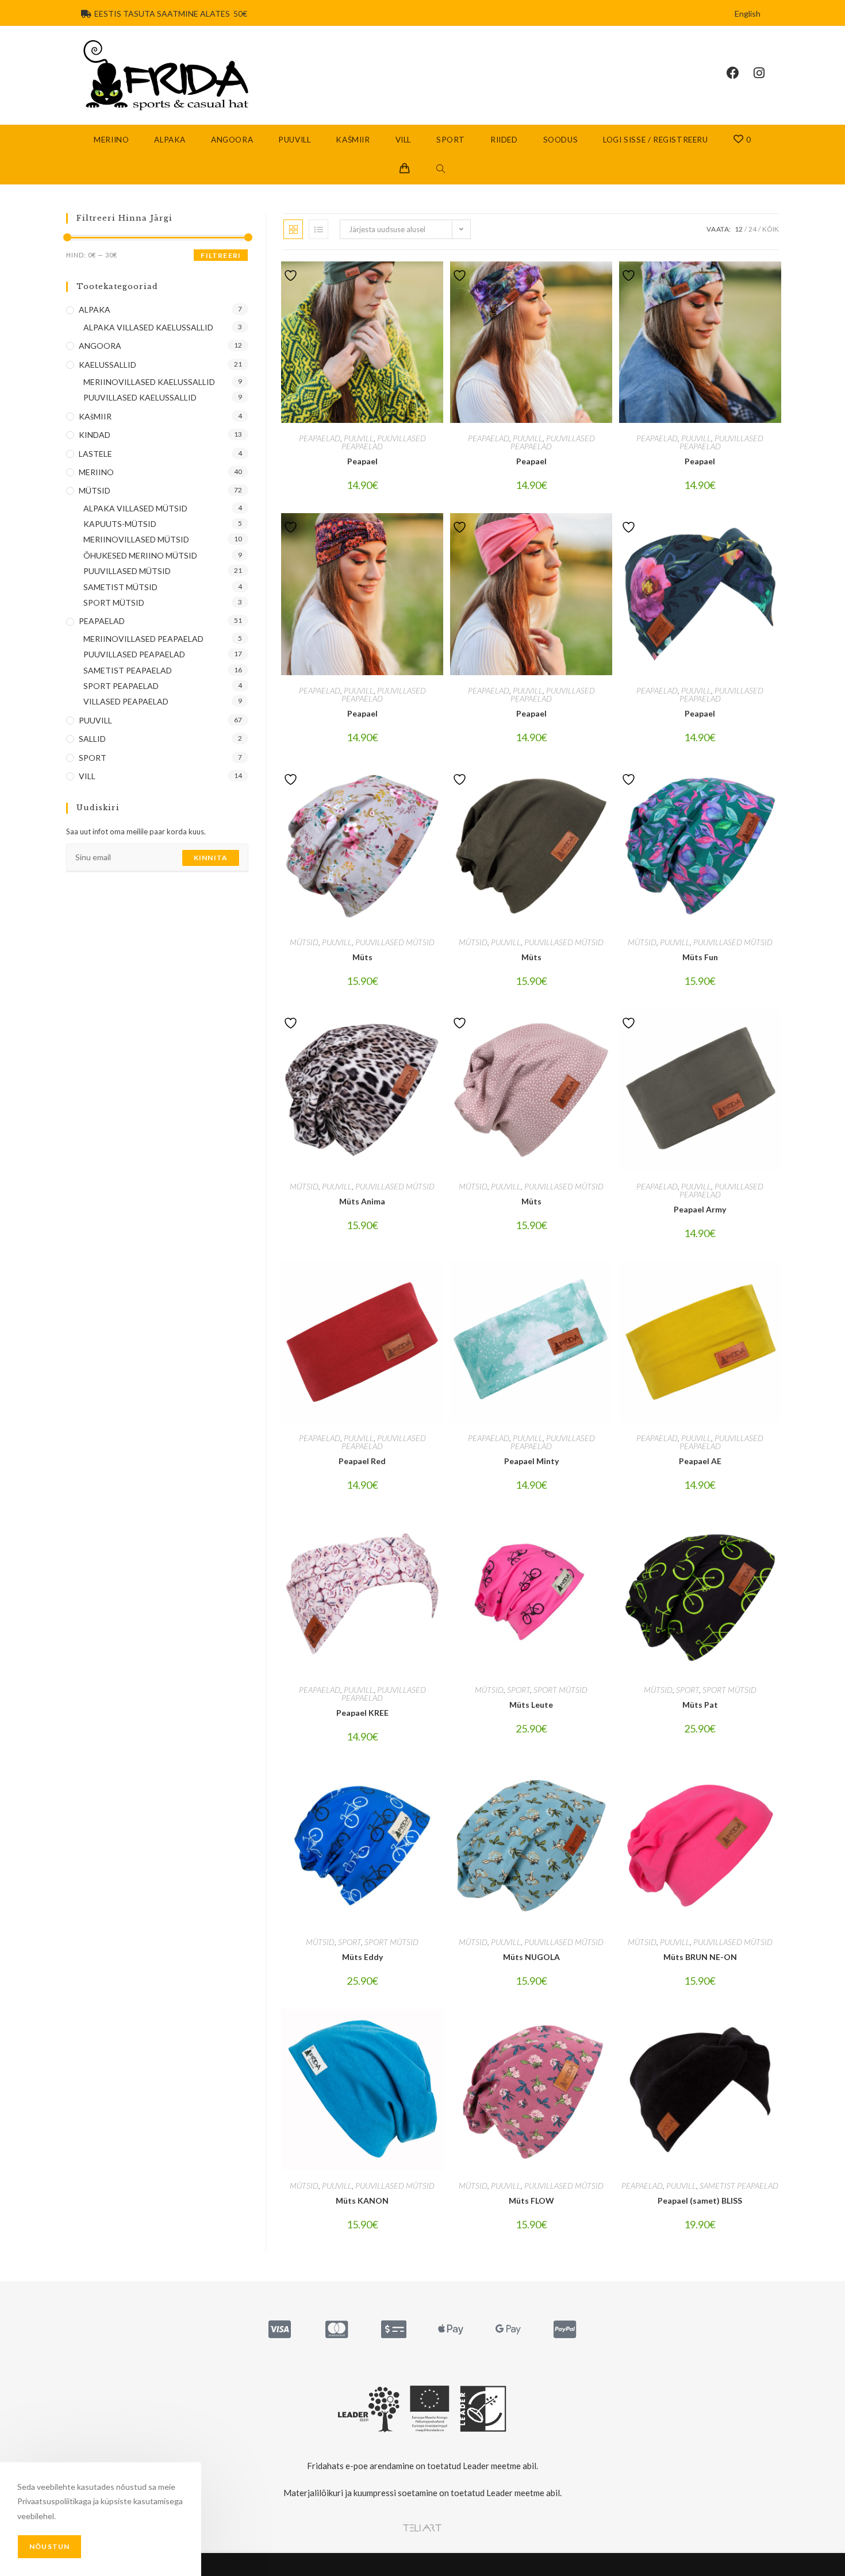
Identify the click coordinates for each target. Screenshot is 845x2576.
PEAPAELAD (320, 438)
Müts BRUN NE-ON (700, 1957)
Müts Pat (700, 1705)
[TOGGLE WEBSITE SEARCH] (441, 170)
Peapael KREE (362, 1713)
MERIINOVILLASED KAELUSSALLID (149, 382)
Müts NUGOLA (531, 1957)
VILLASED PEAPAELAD (126, 701)
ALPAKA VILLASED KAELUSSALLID (148, 327)
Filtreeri (221, 255)
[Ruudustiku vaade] (293, 229)
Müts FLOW (531, 2200)
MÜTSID (304, 942)
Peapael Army (700, 1209)
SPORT (518, 1690)
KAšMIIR (95, 416)
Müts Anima (362, 1201)
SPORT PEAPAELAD (121, 686)
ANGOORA (100, 346)
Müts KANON (362, 2200)
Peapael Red (362, 1461)
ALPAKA (95, 309)
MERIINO (96, 472)
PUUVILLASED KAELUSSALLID (140, 397)
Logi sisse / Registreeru (655, 140)
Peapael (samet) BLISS (700, 2200)
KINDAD (95, 435)
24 (752, 229)
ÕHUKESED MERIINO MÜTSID (140, 555)
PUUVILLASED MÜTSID (395, 942)
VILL (87, 776)
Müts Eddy (362, 1957)
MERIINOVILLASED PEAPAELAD (143, 639)
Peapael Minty (531, 1461)
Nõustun (49, 2546)
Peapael (362, 461)
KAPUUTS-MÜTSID (120, 524)
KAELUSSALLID (107, 365)
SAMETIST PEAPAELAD (739, 2186)
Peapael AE (700, 1461)
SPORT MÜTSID (560, 1690)
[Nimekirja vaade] (318, 229)
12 (739, 229)
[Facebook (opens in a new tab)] (740, 73)
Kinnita (211, 858)
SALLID (92, 739)
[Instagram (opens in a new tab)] (766, 73)
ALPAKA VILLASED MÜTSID (135, 508)
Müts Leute (531, 1705)
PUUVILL (359, 438)
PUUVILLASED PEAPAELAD (384, 442)
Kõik (771, 229)
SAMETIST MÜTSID (120, 587)
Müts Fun (700, 957)
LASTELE (95, 454)
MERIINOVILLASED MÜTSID (136, 539)
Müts (362, 957)
